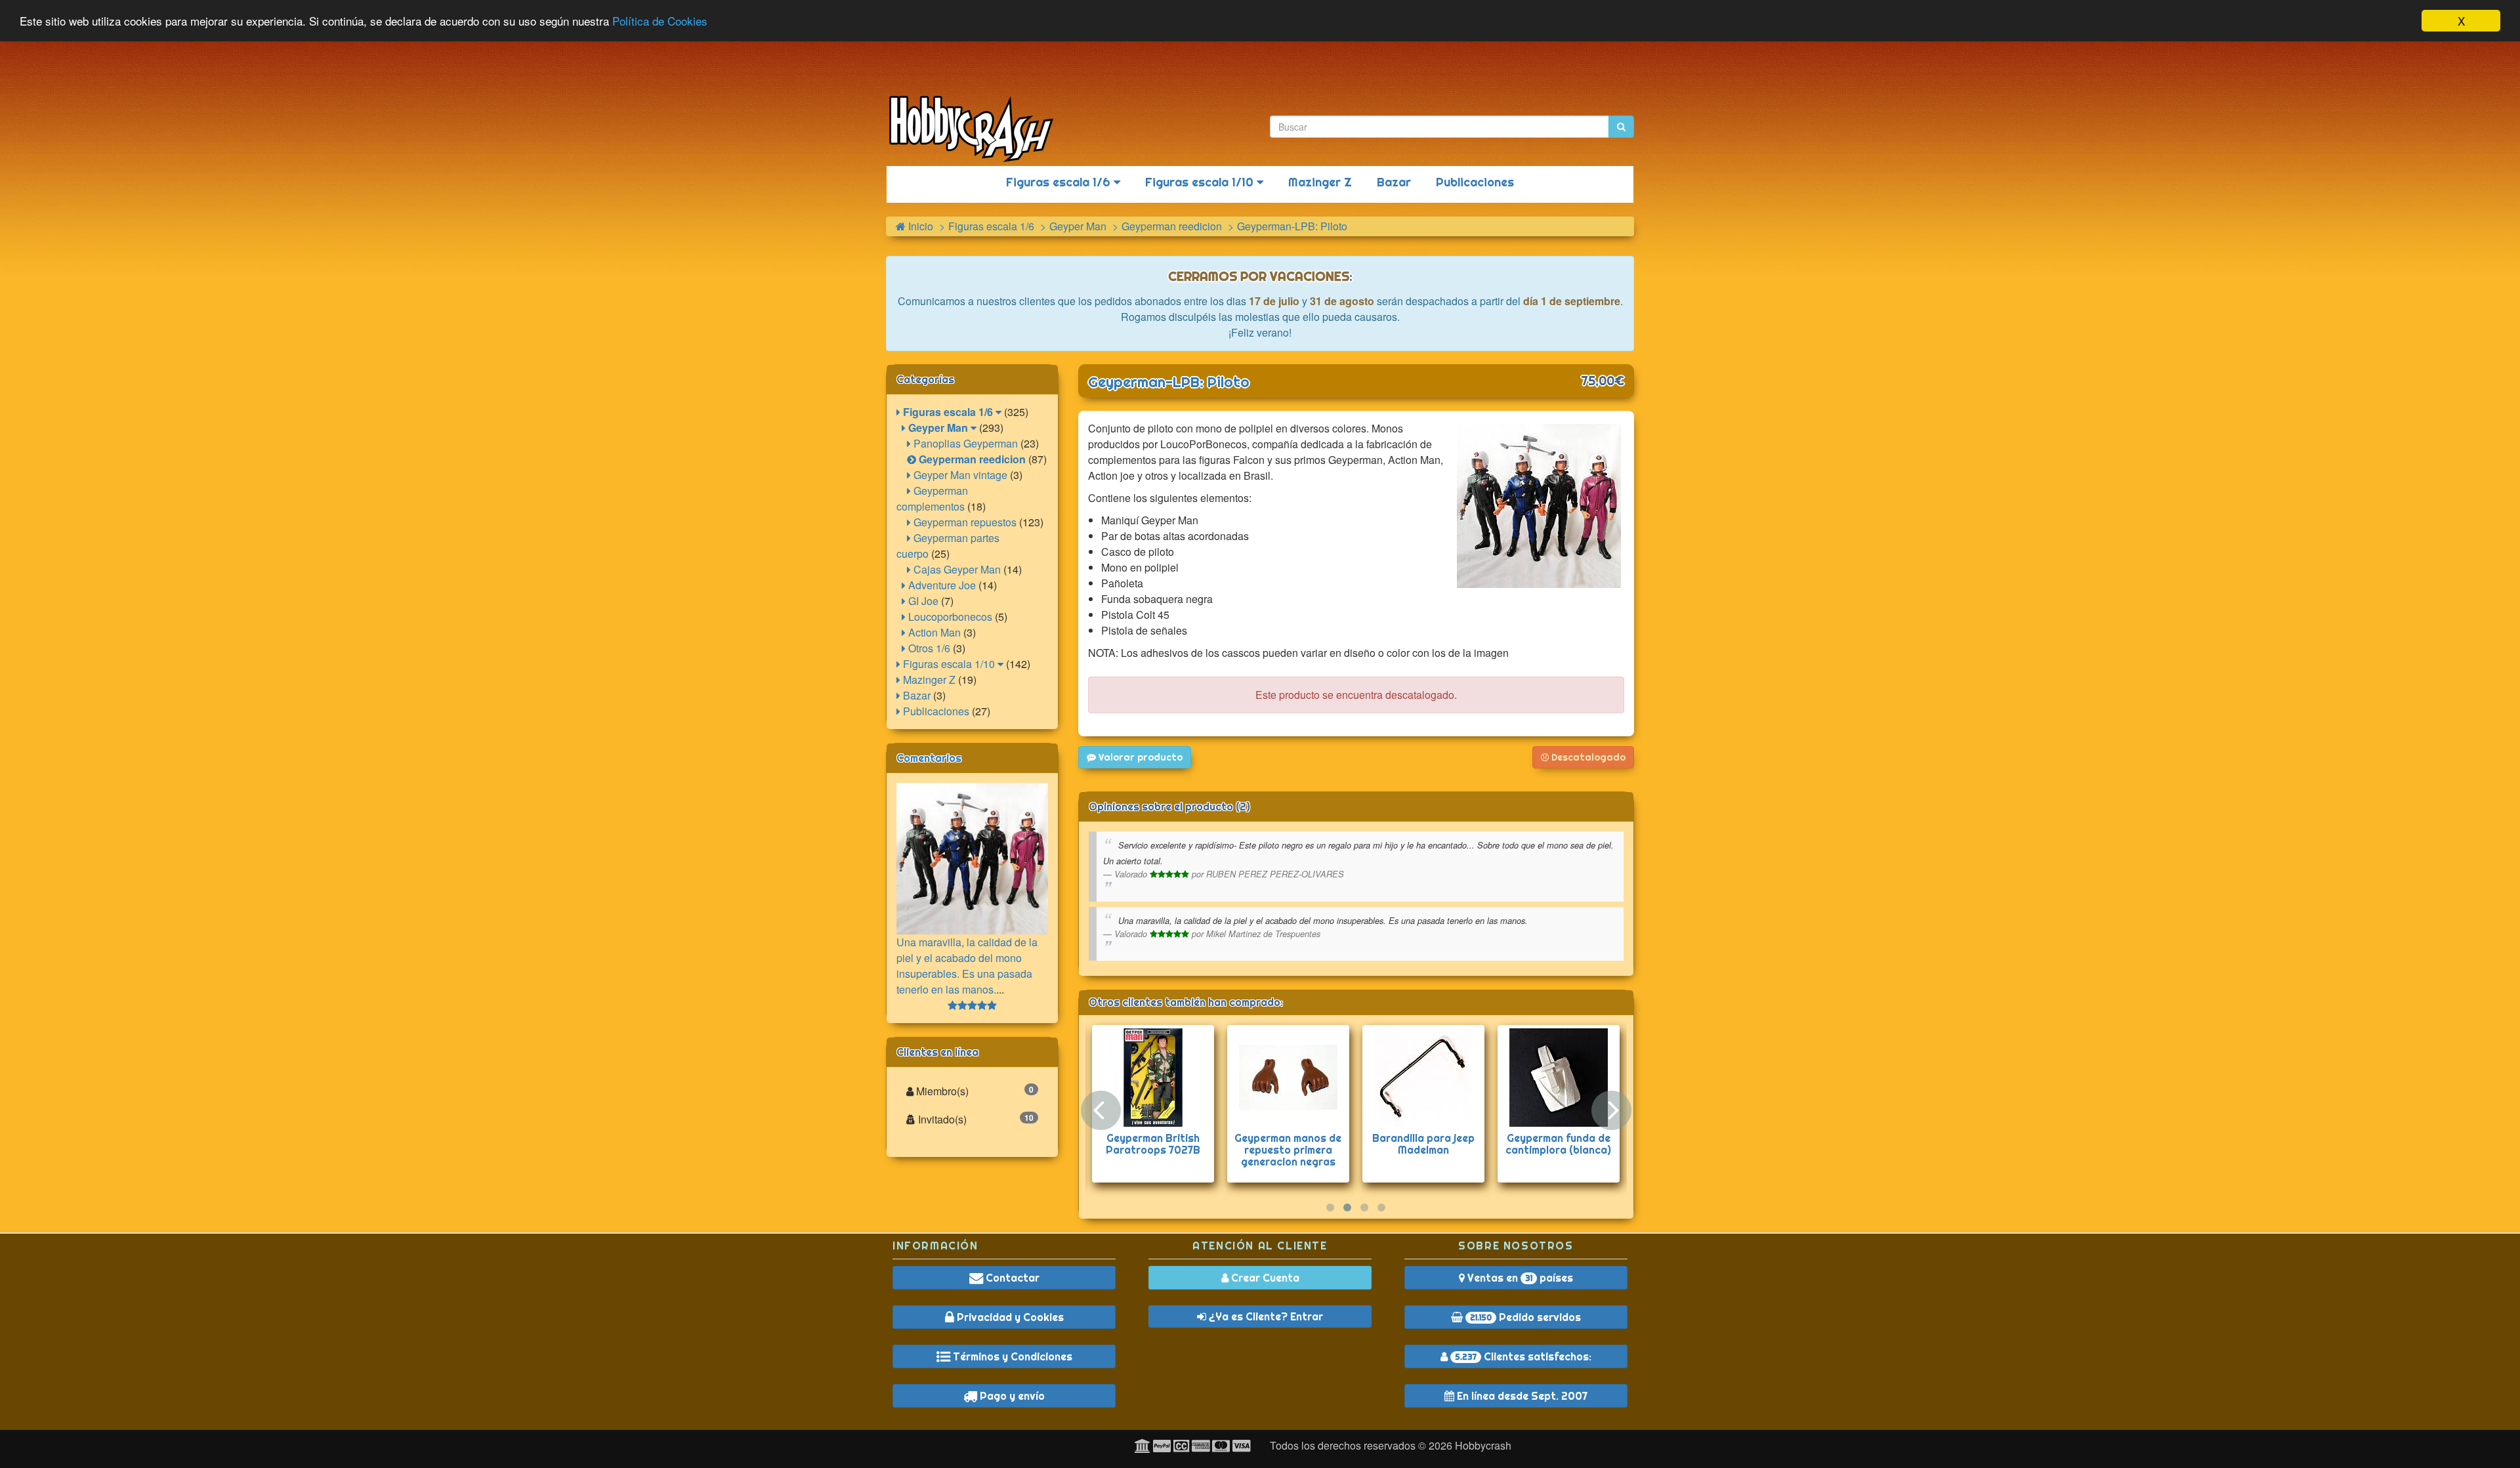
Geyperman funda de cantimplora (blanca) (1558, 1144)
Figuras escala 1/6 (1060, 182)
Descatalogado (1587, 757)
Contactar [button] (1011, 1278)
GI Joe (922, 601)
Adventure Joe (941, 585)
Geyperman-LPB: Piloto (1169, 382)
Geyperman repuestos (964, 522)
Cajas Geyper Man (956, 569)
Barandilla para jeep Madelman (1423, 1144)
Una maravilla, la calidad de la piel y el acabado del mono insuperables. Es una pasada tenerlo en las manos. (967, 966)
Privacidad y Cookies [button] (1009, 1317)
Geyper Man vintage (959, 475)
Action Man (933, 632)
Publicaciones (1475, 182)
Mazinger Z (1320, 182)
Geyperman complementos (932, 498)
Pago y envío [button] (1011, 1396)
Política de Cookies (660, 21)
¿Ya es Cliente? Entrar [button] (1265, 1316)
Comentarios (929, 758)
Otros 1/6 (928, 648)
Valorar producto (1139, 757)
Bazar (1394, 182)
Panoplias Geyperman (964, 443)
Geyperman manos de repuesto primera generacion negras (1288, 1149)
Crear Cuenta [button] (1264, 1278)
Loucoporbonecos (949, 617)
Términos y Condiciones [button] (1011, 1356)
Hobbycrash (1483, 1445)
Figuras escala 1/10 (1201, 182)
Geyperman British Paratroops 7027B (1153, 1144)
